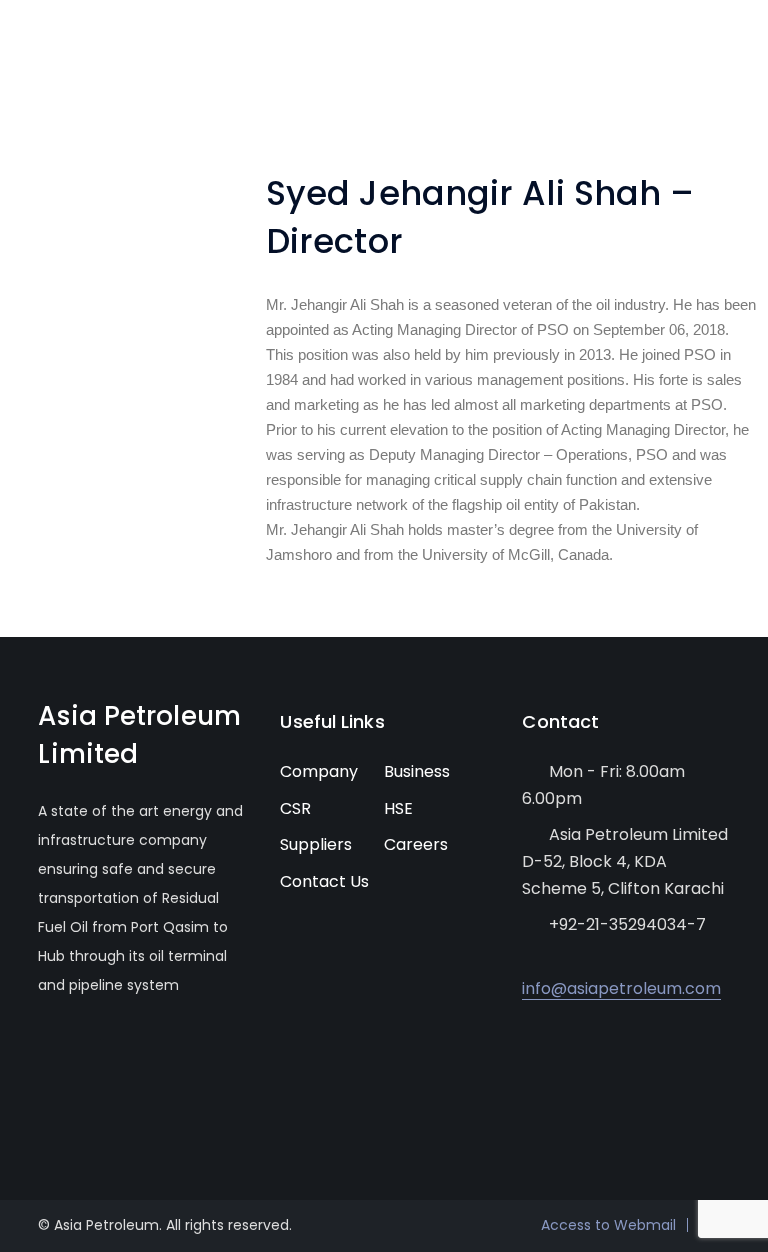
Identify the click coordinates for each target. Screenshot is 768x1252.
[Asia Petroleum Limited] (78, 48)
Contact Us (324, 881)
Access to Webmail (608, 1225)
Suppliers (316, 844)
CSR (295, 808)
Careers (416, 844)
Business (417, 771)
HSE (398, 808)
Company (319, 771)
